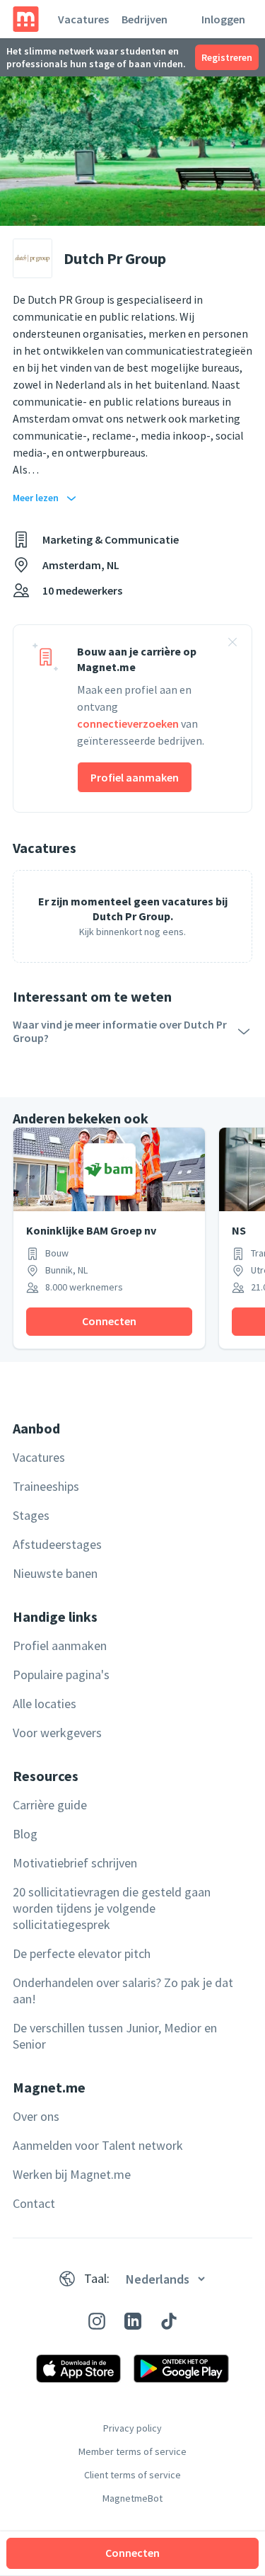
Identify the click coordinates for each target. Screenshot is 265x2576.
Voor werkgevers (57, 1733)
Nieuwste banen (55, 1573)
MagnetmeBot (132, 2498)
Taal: (97, 2278)
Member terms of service (132, 2451)
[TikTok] (169, 2321)
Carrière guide (50, 1805)
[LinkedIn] (133, 2321)
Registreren (227, 57)
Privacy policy (132, 2428)
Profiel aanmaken (135, 777)
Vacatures (83, 19)
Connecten (132, 2553)
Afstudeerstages (57, 1544)
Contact (34, 2203)
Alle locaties (45, 1704)
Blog (25, 1834)
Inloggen (223, 19)
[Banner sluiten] (232, 644)
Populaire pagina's (61, 1675)
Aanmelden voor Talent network (98, 2145)
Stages (31, 1515)
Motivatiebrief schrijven (75, 1863)
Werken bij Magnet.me (72, 2174)
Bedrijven (145, 19)
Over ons (36, 2116)
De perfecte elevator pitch (82, 1953)
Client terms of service (132, 2475)
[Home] (26, 19)
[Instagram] (97, 2321)
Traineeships (46, 1486)
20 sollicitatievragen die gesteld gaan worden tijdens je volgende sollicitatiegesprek (112, 1908)
